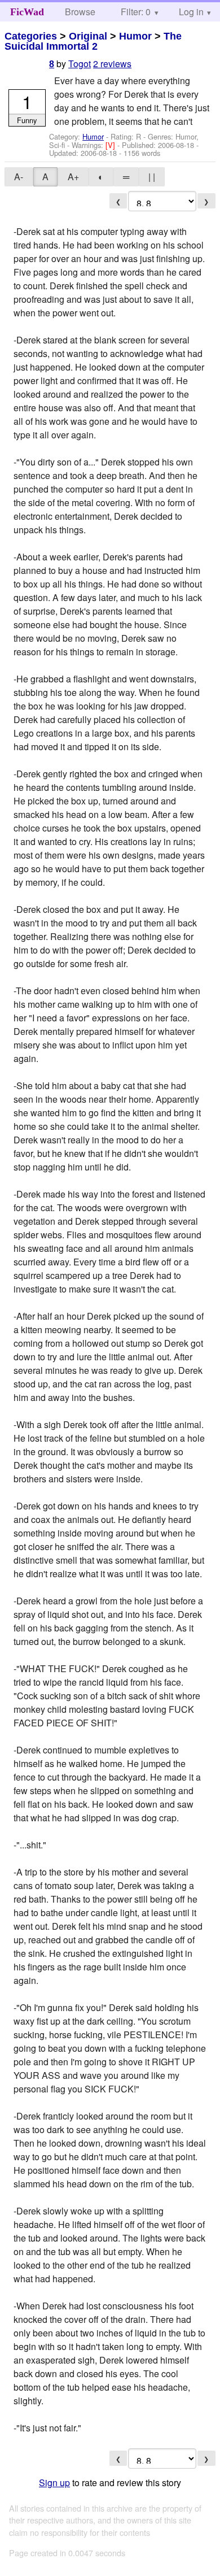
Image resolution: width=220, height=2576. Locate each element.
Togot (80, 64)
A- (19, 177)
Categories (31, 36)
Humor (135, 36)
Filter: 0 (136, 12)
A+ (73, 177)
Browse (80, 12)
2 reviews (112, 64)
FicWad (27, 12)
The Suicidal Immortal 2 (93, 41)
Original (88, 36)
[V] (111, 145)
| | (152, 177)
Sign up (54, 2483)
